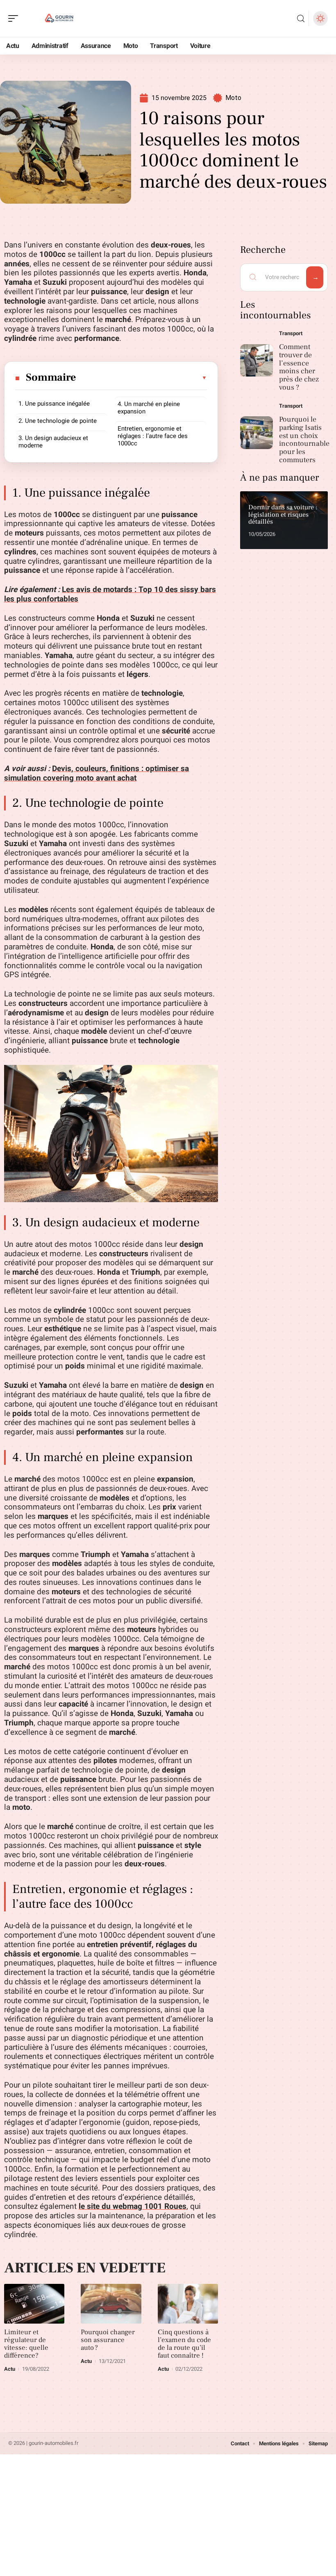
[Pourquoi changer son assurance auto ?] (111, 2304)
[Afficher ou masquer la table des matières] (142, 378)
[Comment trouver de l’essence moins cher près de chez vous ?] (257, 361)
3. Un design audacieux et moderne (53, 442)
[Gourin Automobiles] (59, 18)
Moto (233, 98)
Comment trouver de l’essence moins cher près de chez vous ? (299, 367)
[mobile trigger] (15, 18)
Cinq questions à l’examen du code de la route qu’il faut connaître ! (184, 2344)
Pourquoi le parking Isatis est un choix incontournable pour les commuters (304, 440)
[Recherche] (301, 19)
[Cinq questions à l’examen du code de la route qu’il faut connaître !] (188, 2304)
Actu (10, 2369)
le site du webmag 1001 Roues (133, 2206)
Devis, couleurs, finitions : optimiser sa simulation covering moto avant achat (96, 773)
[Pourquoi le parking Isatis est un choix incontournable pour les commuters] (257, 433)
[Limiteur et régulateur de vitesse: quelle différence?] (34, 2304)
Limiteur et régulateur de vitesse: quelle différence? (26, 2344)
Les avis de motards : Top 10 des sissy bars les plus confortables (110, 594)
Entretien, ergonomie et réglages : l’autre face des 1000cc (153, 436)
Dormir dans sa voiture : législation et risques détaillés (283, 514)
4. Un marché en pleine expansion (149, 408)
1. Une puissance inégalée (54, 404)
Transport (291, 333)
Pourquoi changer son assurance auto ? (108, 2340)
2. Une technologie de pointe (58, 421)
